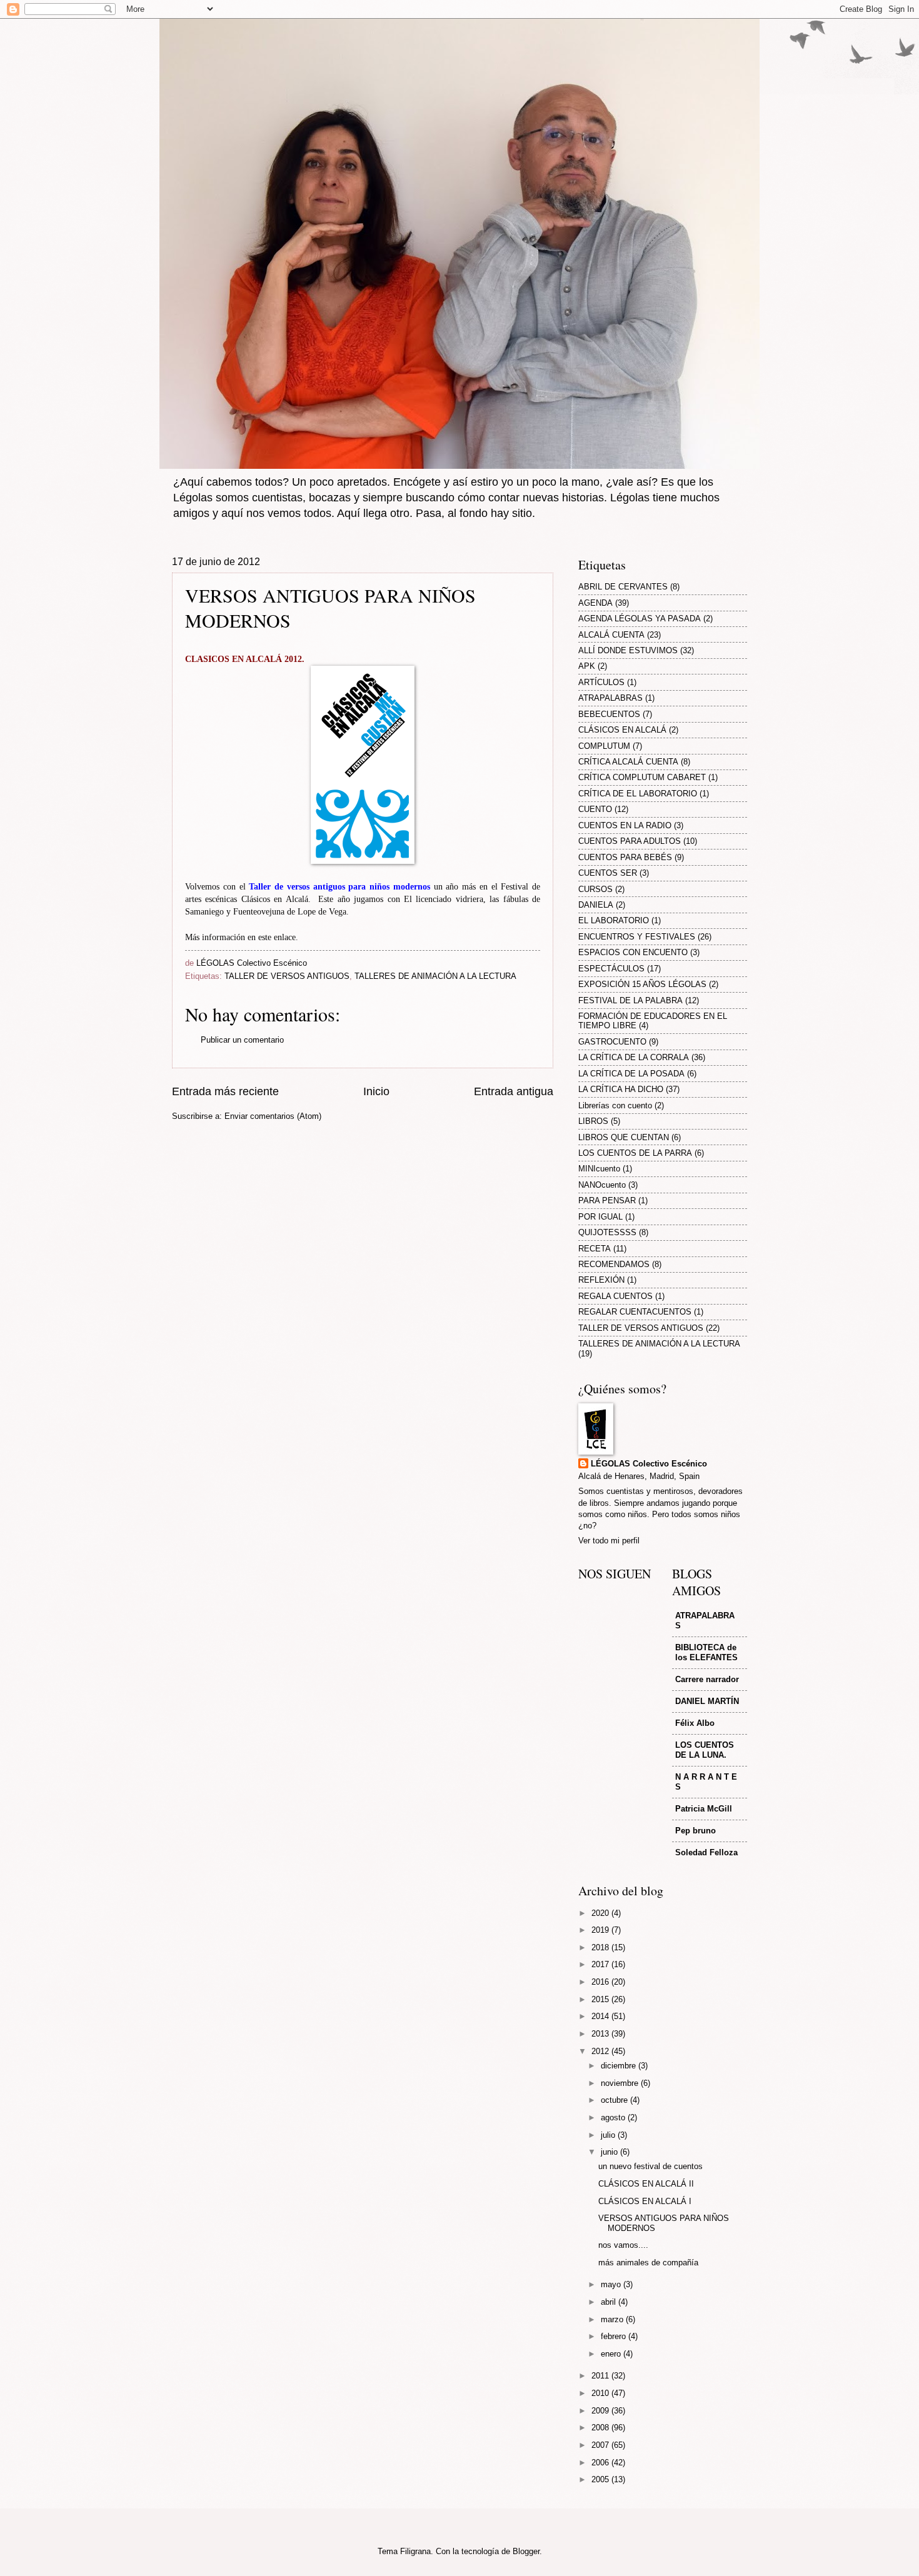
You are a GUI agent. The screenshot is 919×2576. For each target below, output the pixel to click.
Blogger (526, 2551)
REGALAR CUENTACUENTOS (635, 1312)
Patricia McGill (704, 1809)
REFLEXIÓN (601, 1280)
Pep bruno (696, 1831)
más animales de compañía (648, 2263)
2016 (601, 1982)
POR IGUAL (600, 1217)
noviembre (621, 2083)
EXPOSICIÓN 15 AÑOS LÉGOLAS (642, 984)
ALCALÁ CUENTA (611, 635)
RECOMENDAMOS (614, 1264)
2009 (601, 2411)
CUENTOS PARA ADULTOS (630, 841)
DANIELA (596, 905)
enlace (285, 937)
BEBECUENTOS (609, 714)
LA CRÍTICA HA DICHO (621, 1089)
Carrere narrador (707, 1679)
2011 (601, 2376)
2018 (601, 1947)
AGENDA (595, 603)
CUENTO (595, 809)
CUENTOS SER (608, 873)
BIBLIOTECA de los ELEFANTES (706, 1652)
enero (612, 2354)
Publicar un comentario (242, 1040)
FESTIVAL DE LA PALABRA (630, 1000)
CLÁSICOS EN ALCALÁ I (645, 2201)
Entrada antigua (514, 1091)
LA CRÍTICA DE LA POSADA (631, 1074)
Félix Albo (695, 1723)
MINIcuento (599, 1169)
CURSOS (595, 889)
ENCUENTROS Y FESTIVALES (637, 937)
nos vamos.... (623, 2245)
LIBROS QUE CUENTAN (624, 1137)
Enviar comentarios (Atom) (273, 1116)
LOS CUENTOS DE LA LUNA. (705, 1750)
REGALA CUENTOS (615, 1296)
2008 (601, 2428)
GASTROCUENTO (612, 1042)
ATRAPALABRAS (610, 698)
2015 (601, 1999)
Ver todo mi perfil (609, 1541)
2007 (601, 2445)
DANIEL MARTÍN (707, 1701)
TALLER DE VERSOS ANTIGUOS (287, 976)
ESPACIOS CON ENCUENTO (633, 952)
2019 (601, 1930)
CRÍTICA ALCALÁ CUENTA (628, 762)
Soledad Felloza (706, 1852)
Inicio (376, 1091)
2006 (601, 2463)
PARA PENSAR (607, 1200)
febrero (615, 2336)
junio (610, 2152)
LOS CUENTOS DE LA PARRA (635, 1153)
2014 (601, 2016)
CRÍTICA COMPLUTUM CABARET (642, 777)
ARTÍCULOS (601, 682)
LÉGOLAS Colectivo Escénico (649, 1464)
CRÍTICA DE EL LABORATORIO (638, 794)
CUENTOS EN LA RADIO (625, 825)
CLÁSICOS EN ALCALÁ (622, 730)
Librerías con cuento (615, 1105)
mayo (612, 2284)
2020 (601, 1913)
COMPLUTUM (604, 746)
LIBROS (593, 1121)
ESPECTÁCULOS (611, 969)
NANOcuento (602, 1185)
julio (609, 2135)
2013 (601, 2034)
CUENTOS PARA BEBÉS (625, 857)
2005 (601, 2479)
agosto (614, 2117)
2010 (601, 2393)
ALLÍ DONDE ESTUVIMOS (628, 650)
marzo (613, 2319)
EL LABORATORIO (614, 920)
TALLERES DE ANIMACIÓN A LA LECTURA (435, 976)
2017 (601, 1964)
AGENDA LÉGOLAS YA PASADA (640, 619)
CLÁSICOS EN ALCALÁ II (646, 2184)
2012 (601, 2051)
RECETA (595, 1249)
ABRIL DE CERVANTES (623, 587)
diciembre (620, 2066)
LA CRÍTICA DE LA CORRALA (634, 1057)
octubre (615, 2100)
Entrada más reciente (225, 1091)
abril (610, 2302)
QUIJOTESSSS (607, 1232)
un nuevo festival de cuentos (650, 2166)
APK (587, 666)
